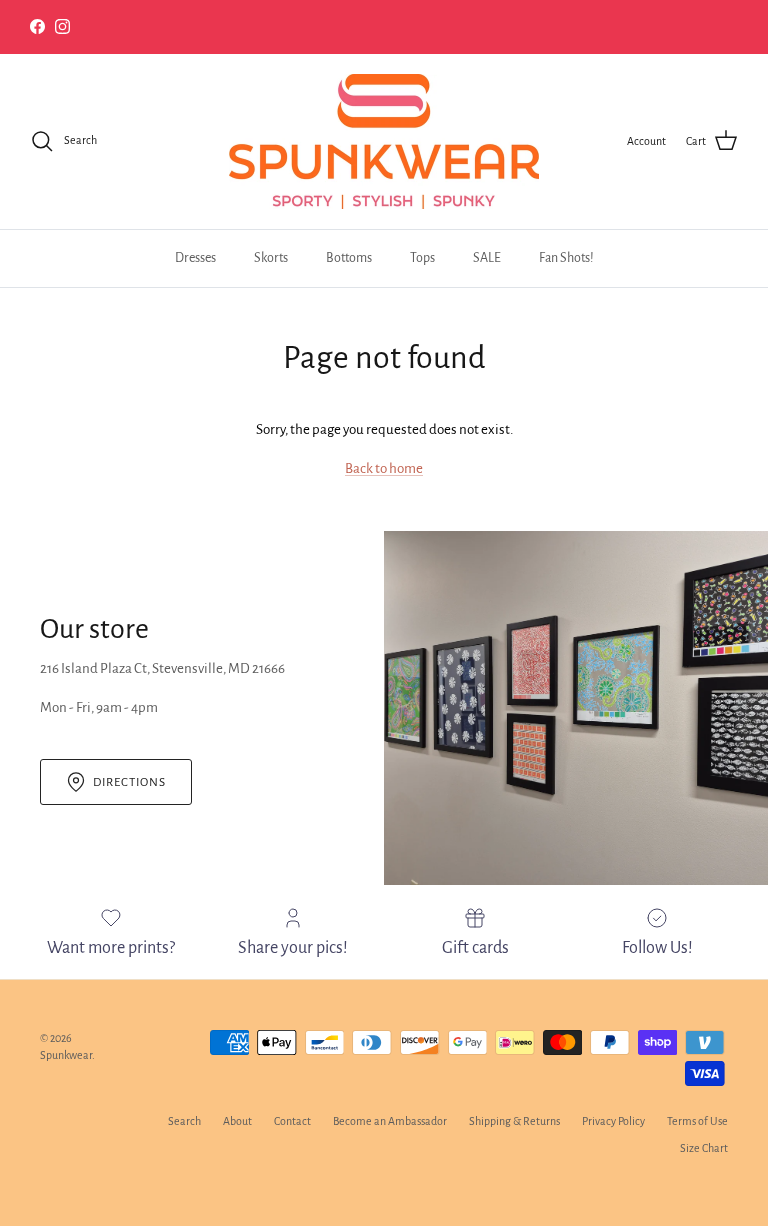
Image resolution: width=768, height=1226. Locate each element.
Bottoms (349, 258)
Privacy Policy (613, 1121)
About (237, 1121)
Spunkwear (66, 1055)
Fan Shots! (566, 258)
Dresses (195, 258)
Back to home (384, 468)
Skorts (271, 258)
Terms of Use (697, 1121)
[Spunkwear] (384, 141)
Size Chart (704, 1148)
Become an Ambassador (390, 1121)
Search (184, 1121)
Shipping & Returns (514, 1121)
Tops (422, 258)
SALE (487, 258)
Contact (292, 1121)
